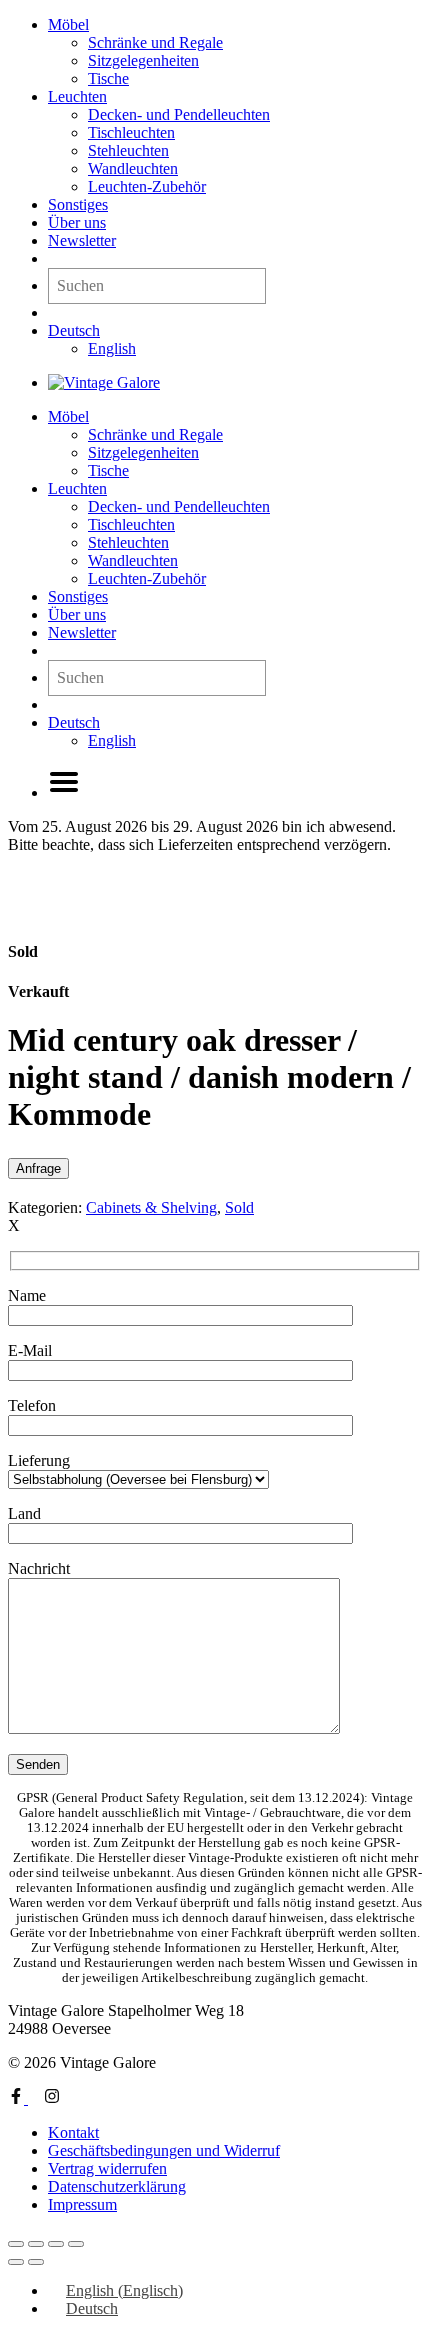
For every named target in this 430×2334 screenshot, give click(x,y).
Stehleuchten (128, 150)
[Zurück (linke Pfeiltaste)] (16, 2262)
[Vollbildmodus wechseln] (36, 2244)
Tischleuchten (131, 132)
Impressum (82, 2204)
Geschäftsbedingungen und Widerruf (164, 2150)
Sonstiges (78, 204)
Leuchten (77, 96)
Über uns (77, 222)
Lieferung (39, 1460)
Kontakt (73, 2132)
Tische (108, 78)
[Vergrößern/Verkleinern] (16, 2244)
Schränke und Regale (155, 42)
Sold (239, 1207)
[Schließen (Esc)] (76, 2244)
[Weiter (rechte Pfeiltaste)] (36, 2262)
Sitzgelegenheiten (143, 60)
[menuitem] (74, 330)
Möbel (68, 24)
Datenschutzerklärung (117, 2186)
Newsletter (82, 240)
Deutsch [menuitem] (92, 2308)
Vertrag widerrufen (107, 2168)
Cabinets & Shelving (151, 1207)
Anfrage (38, 1168)
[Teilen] (56, 2244)
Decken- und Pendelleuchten (179, 114)
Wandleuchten (133, 168)
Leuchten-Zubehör (147, 186)
